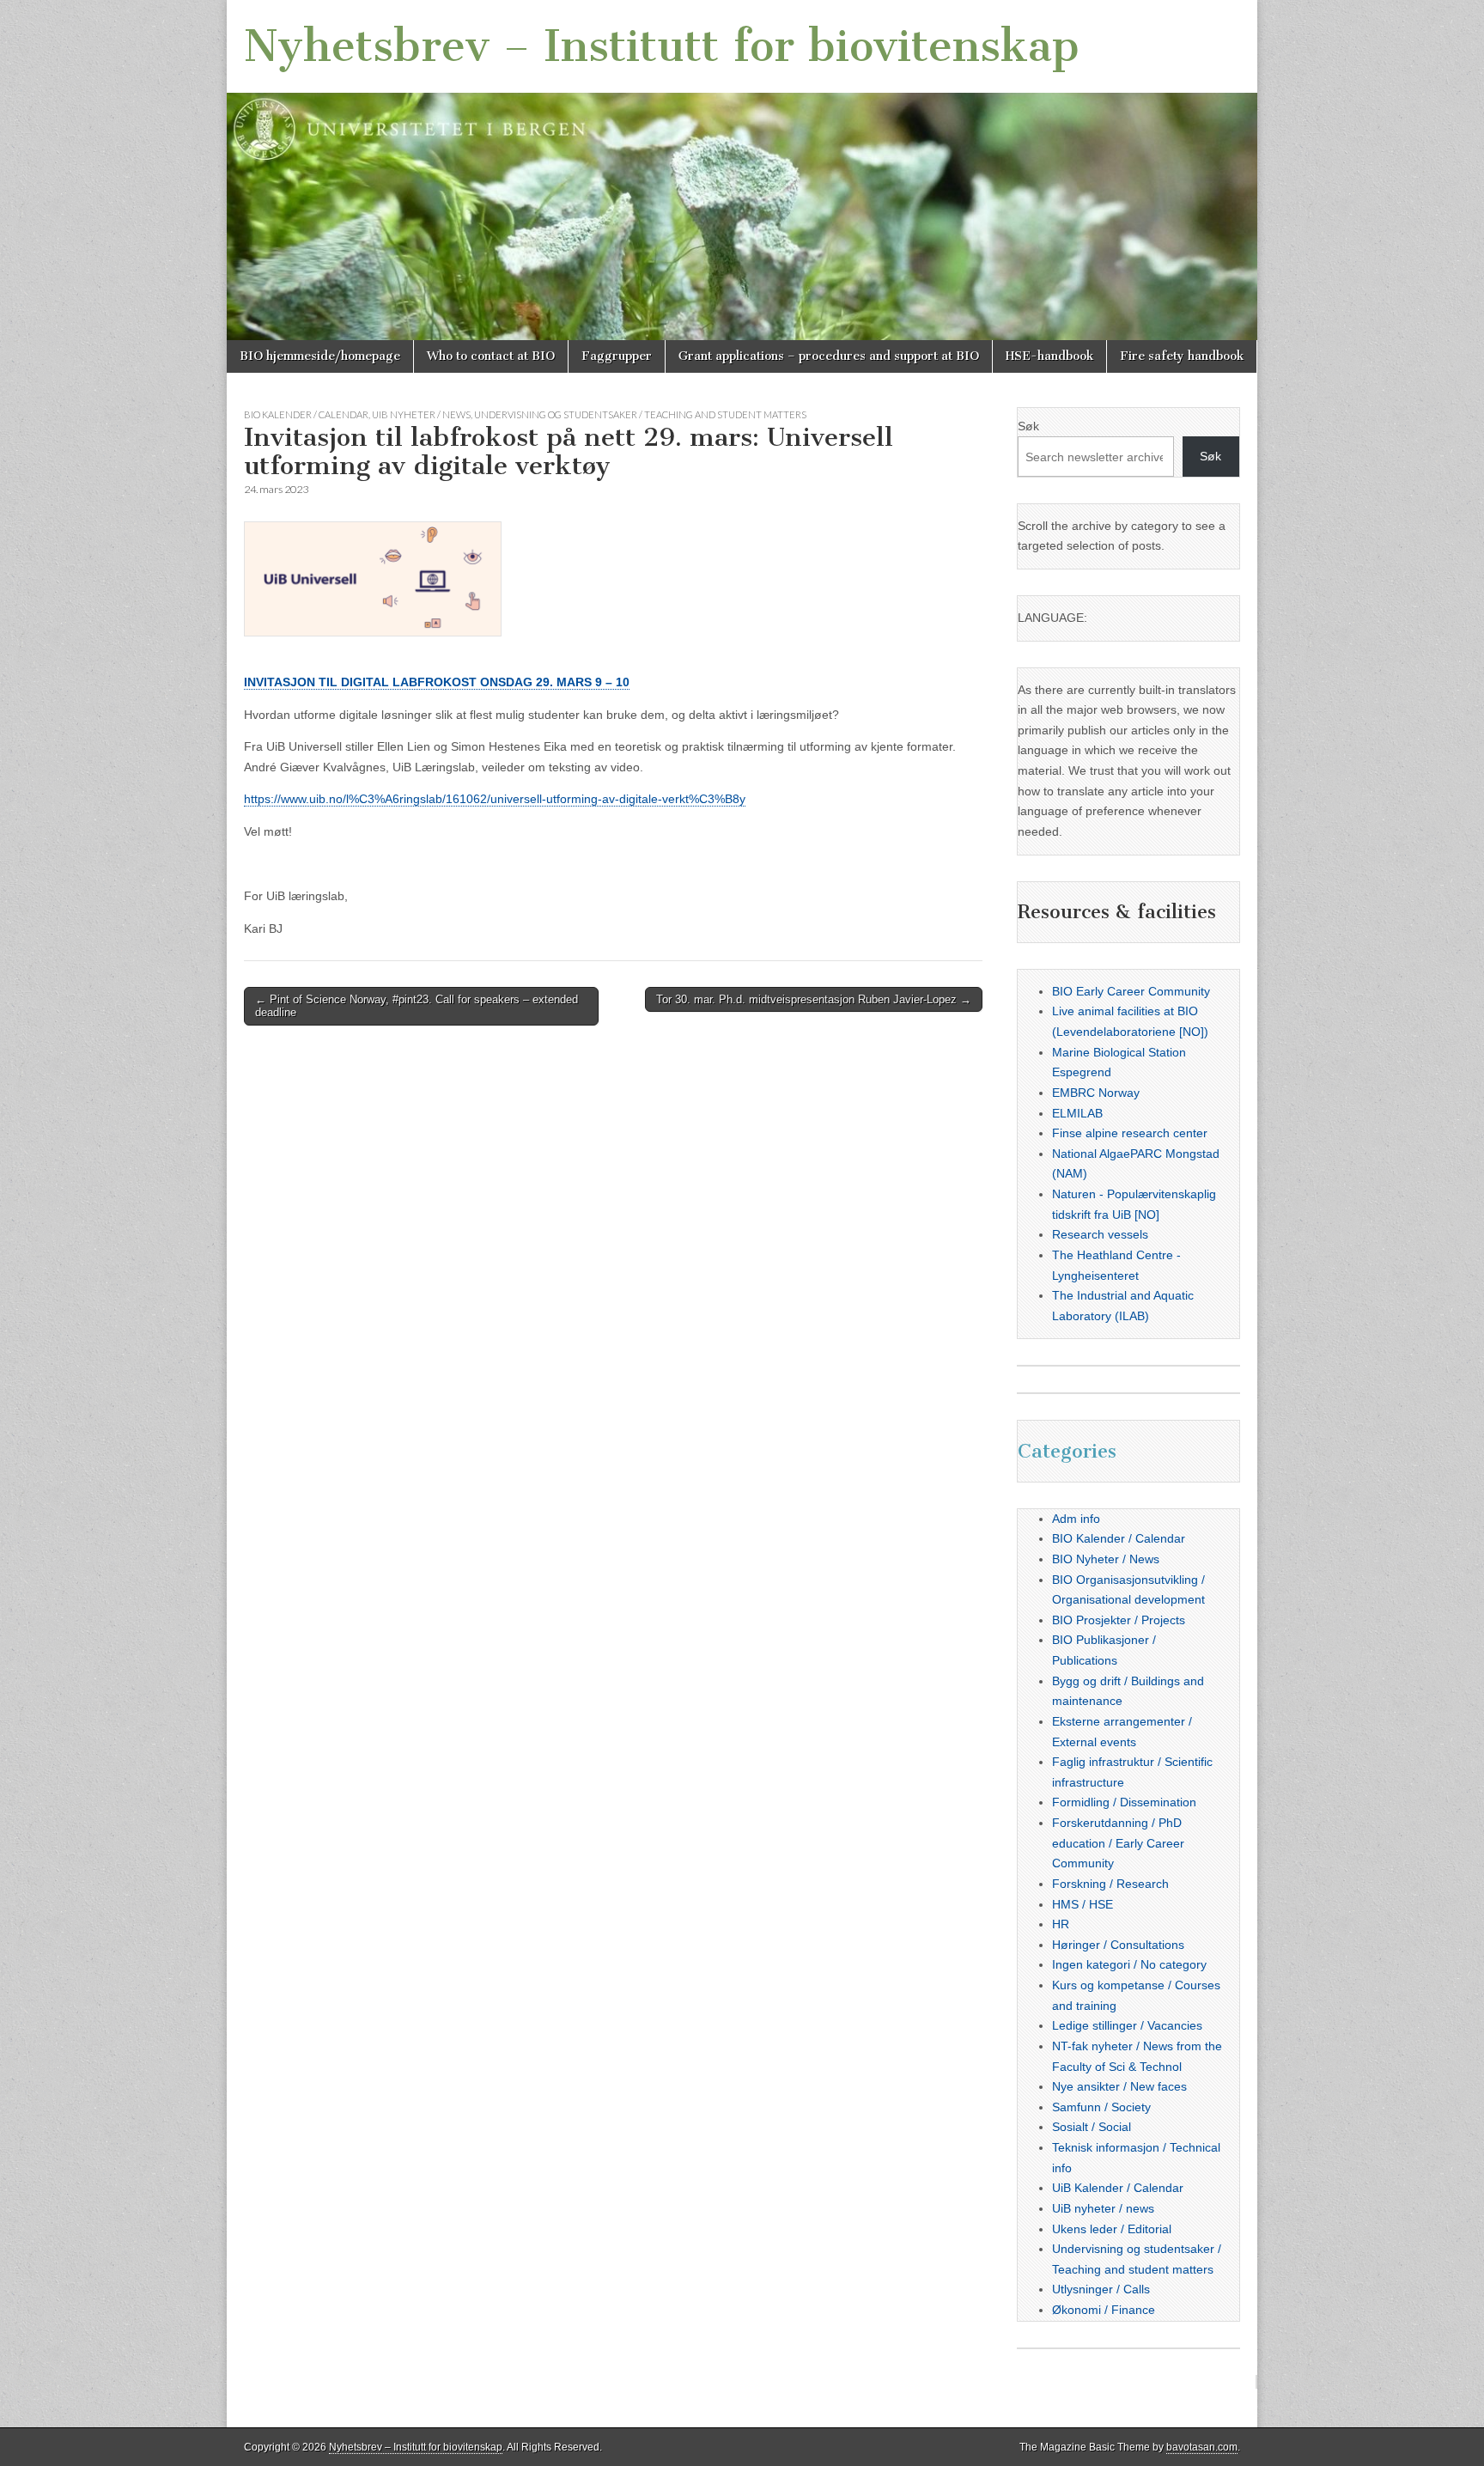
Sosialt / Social (1092, 2127)
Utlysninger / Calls (1101, 2289)
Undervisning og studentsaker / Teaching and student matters (640, 414)
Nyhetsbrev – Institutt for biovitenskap (662, 46)
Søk (1028, 426)
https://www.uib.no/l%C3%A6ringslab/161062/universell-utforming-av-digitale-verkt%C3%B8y (495, 799)
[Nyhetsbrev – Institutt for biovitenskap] (742, 170)
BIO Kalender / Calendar (306, 414)
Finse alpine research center (1130, 1133)
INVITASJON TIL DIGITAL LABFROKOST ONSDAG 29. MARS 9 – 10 (437, 682)
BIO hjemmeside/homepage (320, 356)
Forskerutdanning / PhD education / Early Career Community (1118, 1843)
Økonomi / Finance (1104, 2310)
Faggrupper (617, 356)
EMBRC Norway (1096, 1093)
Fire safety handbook (1182, 356)
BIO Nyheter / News (1106, 1559)
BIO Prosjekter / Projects (1119, 1620)
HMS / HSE (1083, 1904)
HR (1061, 1924)
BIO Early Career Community (1131, 991)
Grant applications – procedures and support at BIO (829, 356)
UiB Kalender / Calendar (1118, 2188)
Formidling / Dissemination (1124, 1802)
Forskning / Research (1110, 1884)
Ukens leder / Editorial (1112, 2229)
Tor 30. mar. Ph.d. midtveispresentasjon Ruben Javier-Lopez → (814, 999)
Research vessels (1100, 1234)
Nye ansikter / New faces (1119, 2086)
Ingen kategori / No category (1129, 1964)
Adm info (1076, 1519)
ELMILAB (1077, 1113)
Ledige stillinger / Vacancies (1127, 2025)
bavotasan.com (1202, 2447)
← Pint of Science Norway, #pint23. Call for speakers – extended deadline (417, 1006)
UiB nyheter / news (421, 414)
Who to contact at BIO (491, 356)
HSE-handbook (1049, 356)
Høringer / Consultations (1118, 1945)
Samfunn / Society (1101, 2107)
